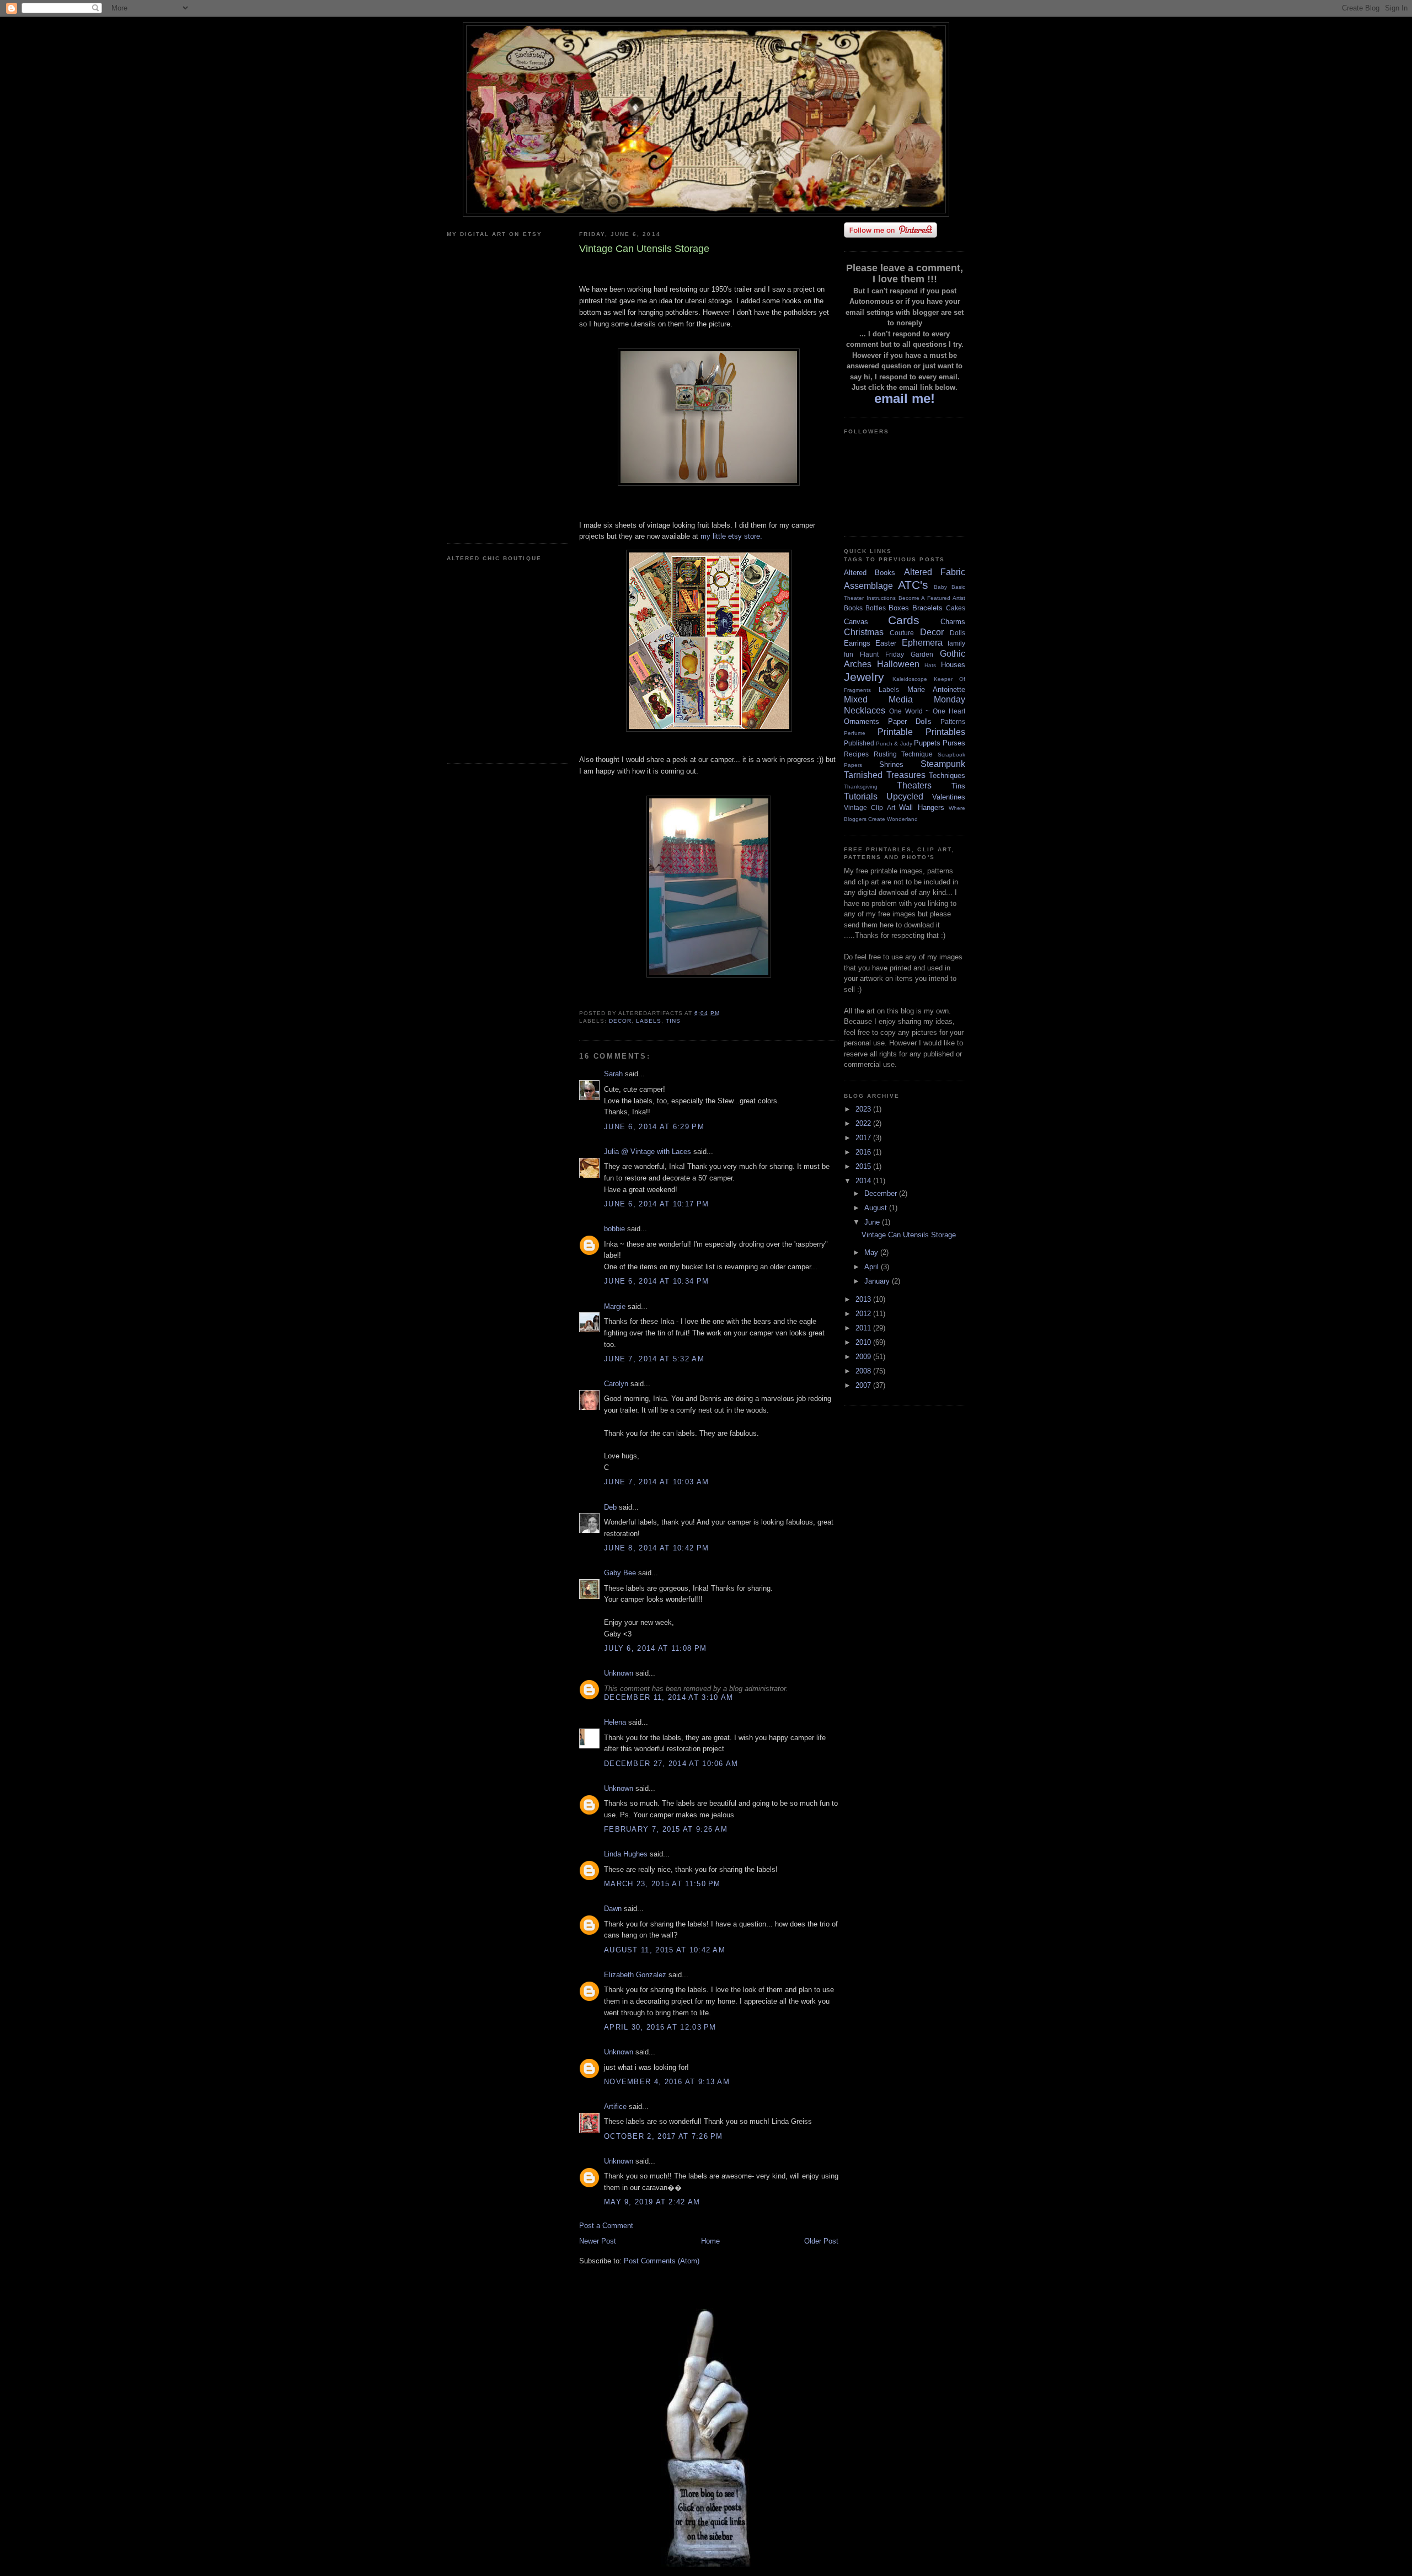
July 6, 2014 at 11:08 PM (655, 1648)
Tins (673, 1021)
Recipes (856, 754)
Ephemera (922, 643)
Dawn (613, 1909)
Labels (649, 1021)
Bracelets (927, 608)
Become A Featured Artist (932, 598)
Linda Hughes (626, 1854)
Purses (954, 743)
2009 (864, 1357)
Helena (615, 1722)
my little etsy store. (731, 536)
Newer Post (598, 2241)
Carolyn (616, 1384)
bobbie (614, 1229)
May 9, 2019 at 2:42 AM (652, 2202)
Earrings (857, 643)
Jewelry (864, 677)
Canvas (856, 622)
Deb (610, 1507)
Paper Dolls (910, 721)
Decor (620, 1021)
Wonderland (902, 819)
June (873, 1222)
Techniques (947, 776)
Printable (895, 732)
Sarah (613, 1074)
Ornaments (862, 721)
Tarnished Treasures (885, 775)
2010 (864, 1342)
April (873, 1267)
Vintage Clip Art (870, 807)
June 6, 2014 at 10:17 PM (656, 1204)
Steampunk (943, 764)
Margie (615, 1306)
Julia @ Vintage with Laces (648, 1152)
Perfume (855, 733)
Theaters (914, 785)
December (882, 1193)
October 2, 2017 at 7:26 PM (664, 2136)
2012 (864, 1314)
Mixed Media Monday (905, 699)
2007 (864, 1385)
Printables (945, 732)
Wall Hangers (921, 807)
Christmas (864, 632)
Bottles (876, 608)
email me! (905, 398)
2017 (864, 1138)
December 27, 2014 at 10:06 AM (671, 1764)
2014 (864, 1181)
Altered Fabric (935, 572)
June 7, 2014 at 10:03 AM (656, 1482)
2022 (864, 1123)
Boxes (899, 608)
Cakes (956, 608)
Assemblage (868, 586)
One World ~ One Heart (927, 711)
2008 (864, 1371)
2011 (864, 1328)
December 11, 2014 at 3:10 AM (668, 1697)
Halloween (898, 664)
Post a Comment (606, 2226)
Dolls (958, 633)
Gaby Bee (621, 1573)
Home (710, 2241)
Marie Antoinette (936, 689)
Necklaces (865, 710)
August (877, 1208)
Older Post (821, 2241)
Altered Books (870, 573)
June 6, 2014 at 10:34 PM (656, 1281)
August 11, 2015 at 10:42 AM (665, 1950)
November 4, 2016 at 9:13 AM (667, 2082)
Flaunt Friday (882, 654)
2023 (864, 1109)
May (872, 1252)
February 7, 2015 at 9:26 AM (666, 1829)
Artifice (615, 2107)
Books (853, 608)
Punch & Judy (894, 744)
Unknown (619, 1673)
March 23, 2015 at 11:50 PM (662, 1884)
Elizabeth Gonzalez (635, 1975)
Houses (953, 665)
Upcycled (905, 796)
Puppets (927, 743)
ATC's (913, 585)
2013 (864, 1299)
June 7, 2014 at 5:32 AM (654, 1359)
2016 (864, 1152)
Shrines (891, 764)
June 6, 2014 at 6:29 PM (654, 1127)
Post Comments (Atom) (662, 2261)
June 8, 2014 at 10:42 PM (656, 1548)
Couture (902, 633)
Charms (953, 622)
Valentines (949, 797)
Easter (886, 643)
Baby (940, 587)
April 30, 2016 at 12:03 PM (660, 2027)
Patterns (953, 721)
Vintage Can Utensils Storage (909, 1235)
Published (859, 743)
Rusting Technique (903, 754)
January (878, 1281)
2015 (864, 1166)
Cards (904, 620)
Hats (930, 665)
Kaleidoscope (910, 679)
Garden (922, 654)
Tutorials (861, 796)
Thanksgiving (861, 787)
